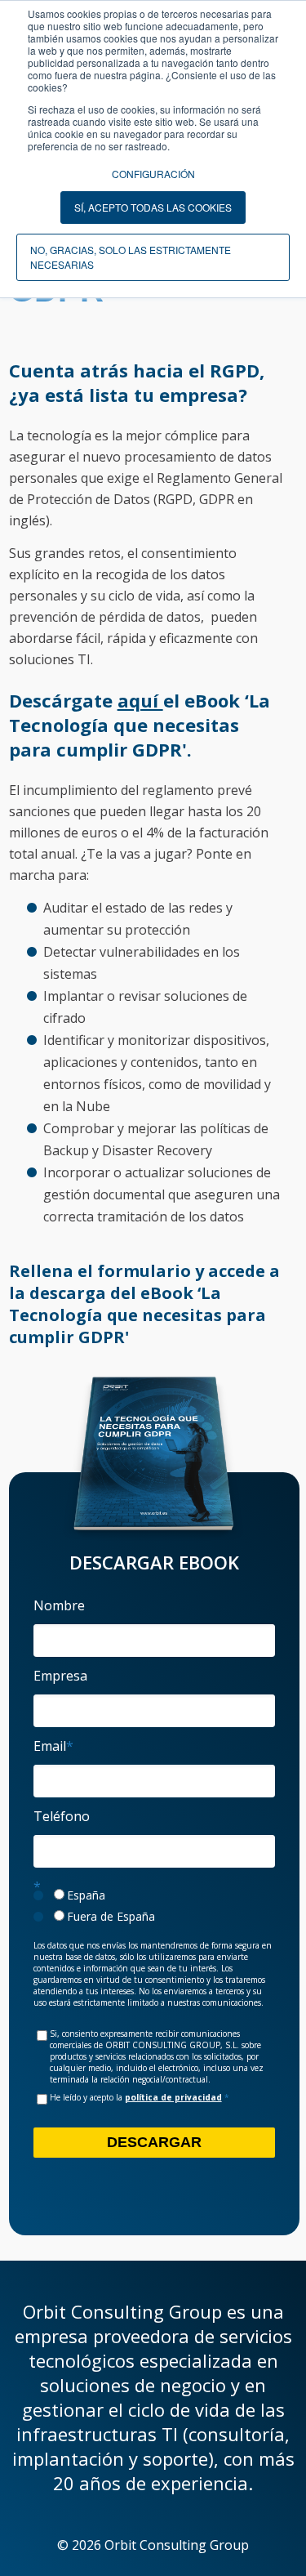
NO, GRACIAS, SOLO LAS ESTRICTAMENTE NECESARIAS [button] (131, 257)
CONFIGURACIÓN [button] (153, 174)
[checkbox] (154, 1906)
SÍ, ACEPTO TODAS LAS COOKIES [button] (153, 207)
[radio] (154, 1895)
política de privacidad (173, 2097)
